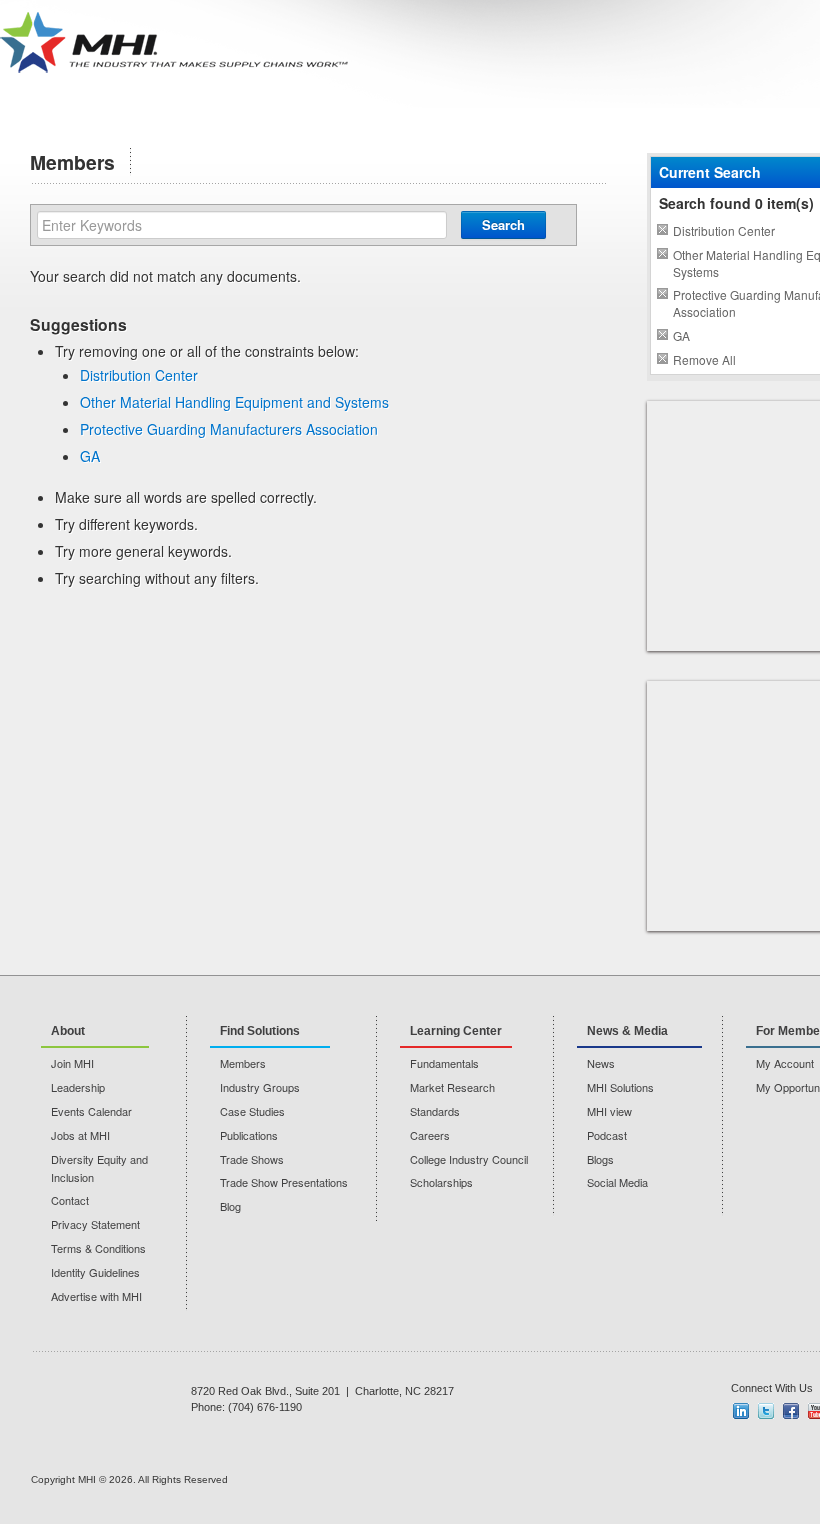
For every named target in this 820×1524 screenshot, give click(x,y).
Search (503, 224)
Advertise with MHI (96, 1296)
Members (243, 1063)
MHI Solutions (620, 1087)
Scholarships (441, 1182)
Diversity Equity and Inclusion (99, 1168)
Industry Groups (260, 1087)
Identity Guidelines (95, 1272)
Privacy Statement (95, 1224)
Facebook (791, 1411)
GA (90, 456)
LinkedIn (741, 1411)
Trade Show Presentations (284, 1182)
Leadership (78, 1087)
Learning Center (456, 1031)
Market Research (452, 1087)
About (68, 1031)
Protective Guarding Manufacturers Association (229, 429)
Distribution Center (139, 375)
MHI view (609, 1111)
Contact (70, 1200)
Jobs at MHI (80, 1135)
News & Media (627, 1031)
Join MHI (72, 1063)
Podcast (607, 1135)
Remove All (704, 359)
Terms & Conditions (98, 1248)
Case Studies (252, 1111)
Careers (430, 1135)
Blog (230, 1206)
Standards (435, 1111)
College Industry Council (469, 1159)
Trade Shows (252, 1159)
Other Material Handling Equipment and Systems (234, 402)
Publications (249, 1135)
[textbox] (242, 225)
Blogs (600, 1159)
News (601, 1063)
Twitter (766, 1411)
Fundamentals (444, 1063)
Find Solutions (260, 1031)
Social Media (617, 1182)
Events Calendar (91, 1111)
